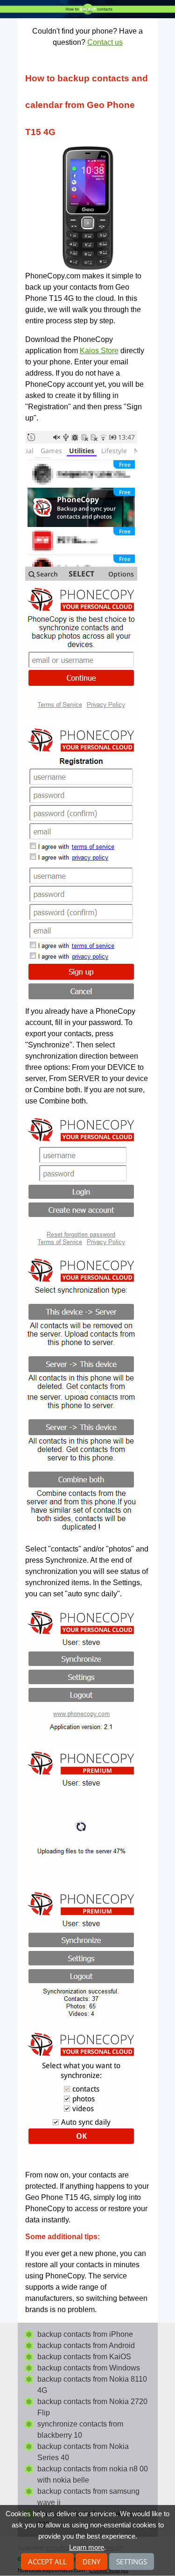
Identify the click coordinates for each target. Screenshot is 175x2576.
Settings (132, 2562)
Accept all (47, 2562)
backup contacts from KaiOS (84, 2357)
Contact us (105, 42)
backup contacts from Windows (89, 2368)
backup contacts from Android (86, 2345)
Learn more (87, 2547)
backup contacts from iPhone (85, 2334)
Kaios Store (99, 351)
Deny (91, 2562)
